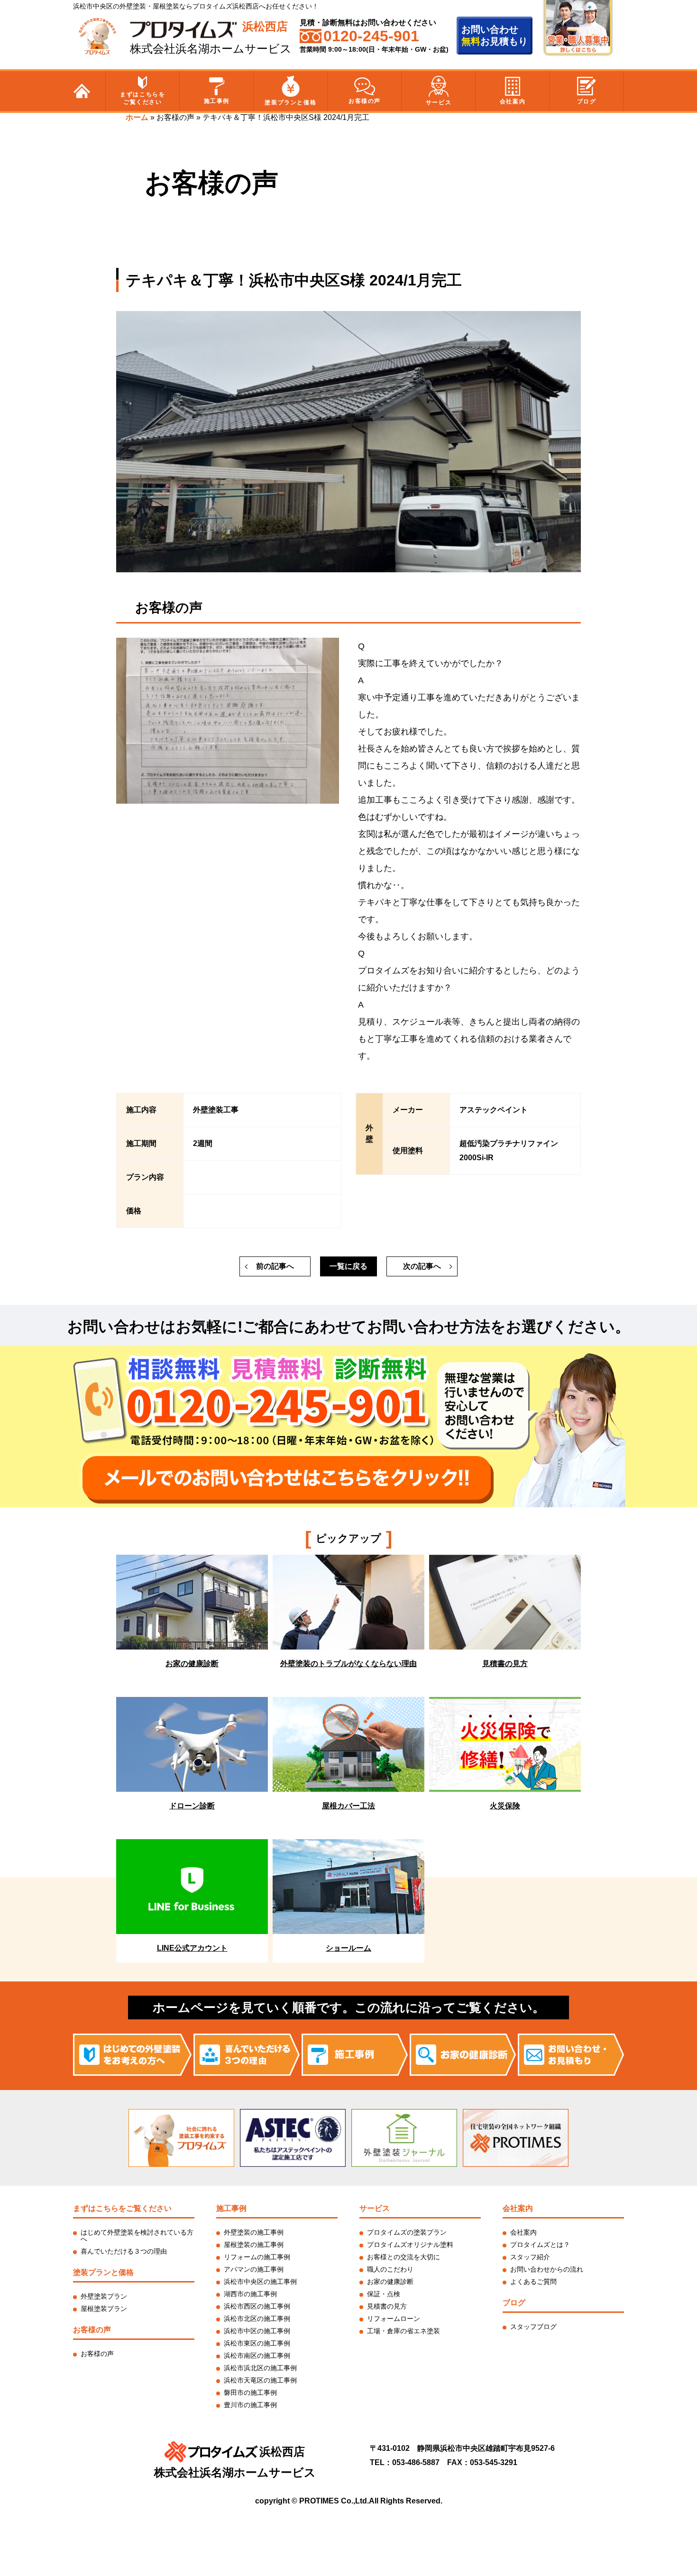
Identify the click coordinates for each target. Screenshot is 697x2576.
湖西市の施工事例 (250, 2294)
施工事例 (217, 101)
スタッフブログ (533, 2327)
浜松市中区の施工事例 (257, 2331)
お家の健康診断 (390, 2282)
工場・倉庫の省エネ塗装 (404, 2331)
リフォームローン (394, 2319)
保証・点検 (384, 2294)
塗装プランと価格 (290, 102)
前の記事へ (275, 1266)
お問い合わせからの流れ (547, 2269)
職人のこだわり (390, 2269)
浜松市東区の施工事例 (257, 2343)
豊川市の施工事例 (250, 2405)
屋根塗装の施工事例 (254, 2245)
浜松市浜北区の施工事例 (260, 2368)
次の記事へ (422, 1266)
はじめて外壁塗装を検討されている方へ (137, 2236)
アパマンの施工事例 (254, 2269)
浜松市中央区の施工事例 (260, 2282)
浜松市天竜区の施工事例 (260, 2380)
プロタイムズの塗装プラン (407, 2232)
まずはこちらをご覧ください (142, 98)
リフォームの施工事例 (257, 2257)
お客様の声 (365, 101)
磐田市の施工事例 (250, 2393)
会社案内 (513, 101)
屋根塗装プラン (104, 2309)
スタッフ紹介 (530, 2257)
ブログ (587, 101)
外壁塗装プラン (104, 2296)
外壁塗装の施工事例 (254, 2232)
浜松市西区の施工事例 (257, 2306)
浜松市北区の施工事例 (257, 2319)
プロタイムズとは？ (540, 2245)
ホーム (137, 117)
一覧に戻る (348, 1266)
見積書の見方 (387, 2306)
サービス (439, 102)
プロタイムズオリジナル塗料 (410, 2245)
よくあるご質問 (533, 2282)
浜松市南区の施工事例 (257, 2356)
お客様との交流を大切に (404, 2257)
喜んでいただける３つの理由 (124, 2251)
